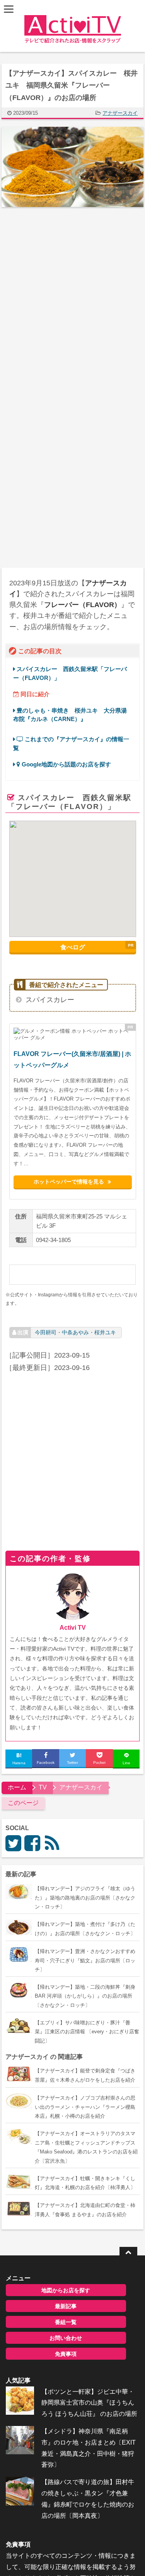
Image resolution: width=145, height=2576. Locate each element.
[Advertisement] (72, 295)
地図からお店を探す (66, 2290)
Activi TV (73, 1628)
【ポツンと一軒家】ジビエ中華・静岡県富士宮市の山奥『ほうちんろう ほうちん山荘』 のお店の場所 (89, 2403)
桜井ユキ (105, 1332)
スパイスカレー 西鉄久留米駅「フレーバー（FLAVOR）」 (70, 673)
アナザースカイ (120, 113)
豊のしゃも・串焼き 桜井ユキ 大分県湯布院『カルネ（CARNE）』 (70, 715)
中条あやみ (75, 1332)
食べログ (73, 947)
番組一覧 (66, 2322)
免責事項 (66, 2354)
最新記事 (66, 2306)
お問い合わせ (66, 2338)
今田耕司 (46, 1332)
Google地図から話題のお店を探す (66, 764)
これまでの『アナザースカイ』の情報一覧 (71, 743)
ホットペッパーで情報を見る (69, 1181)
